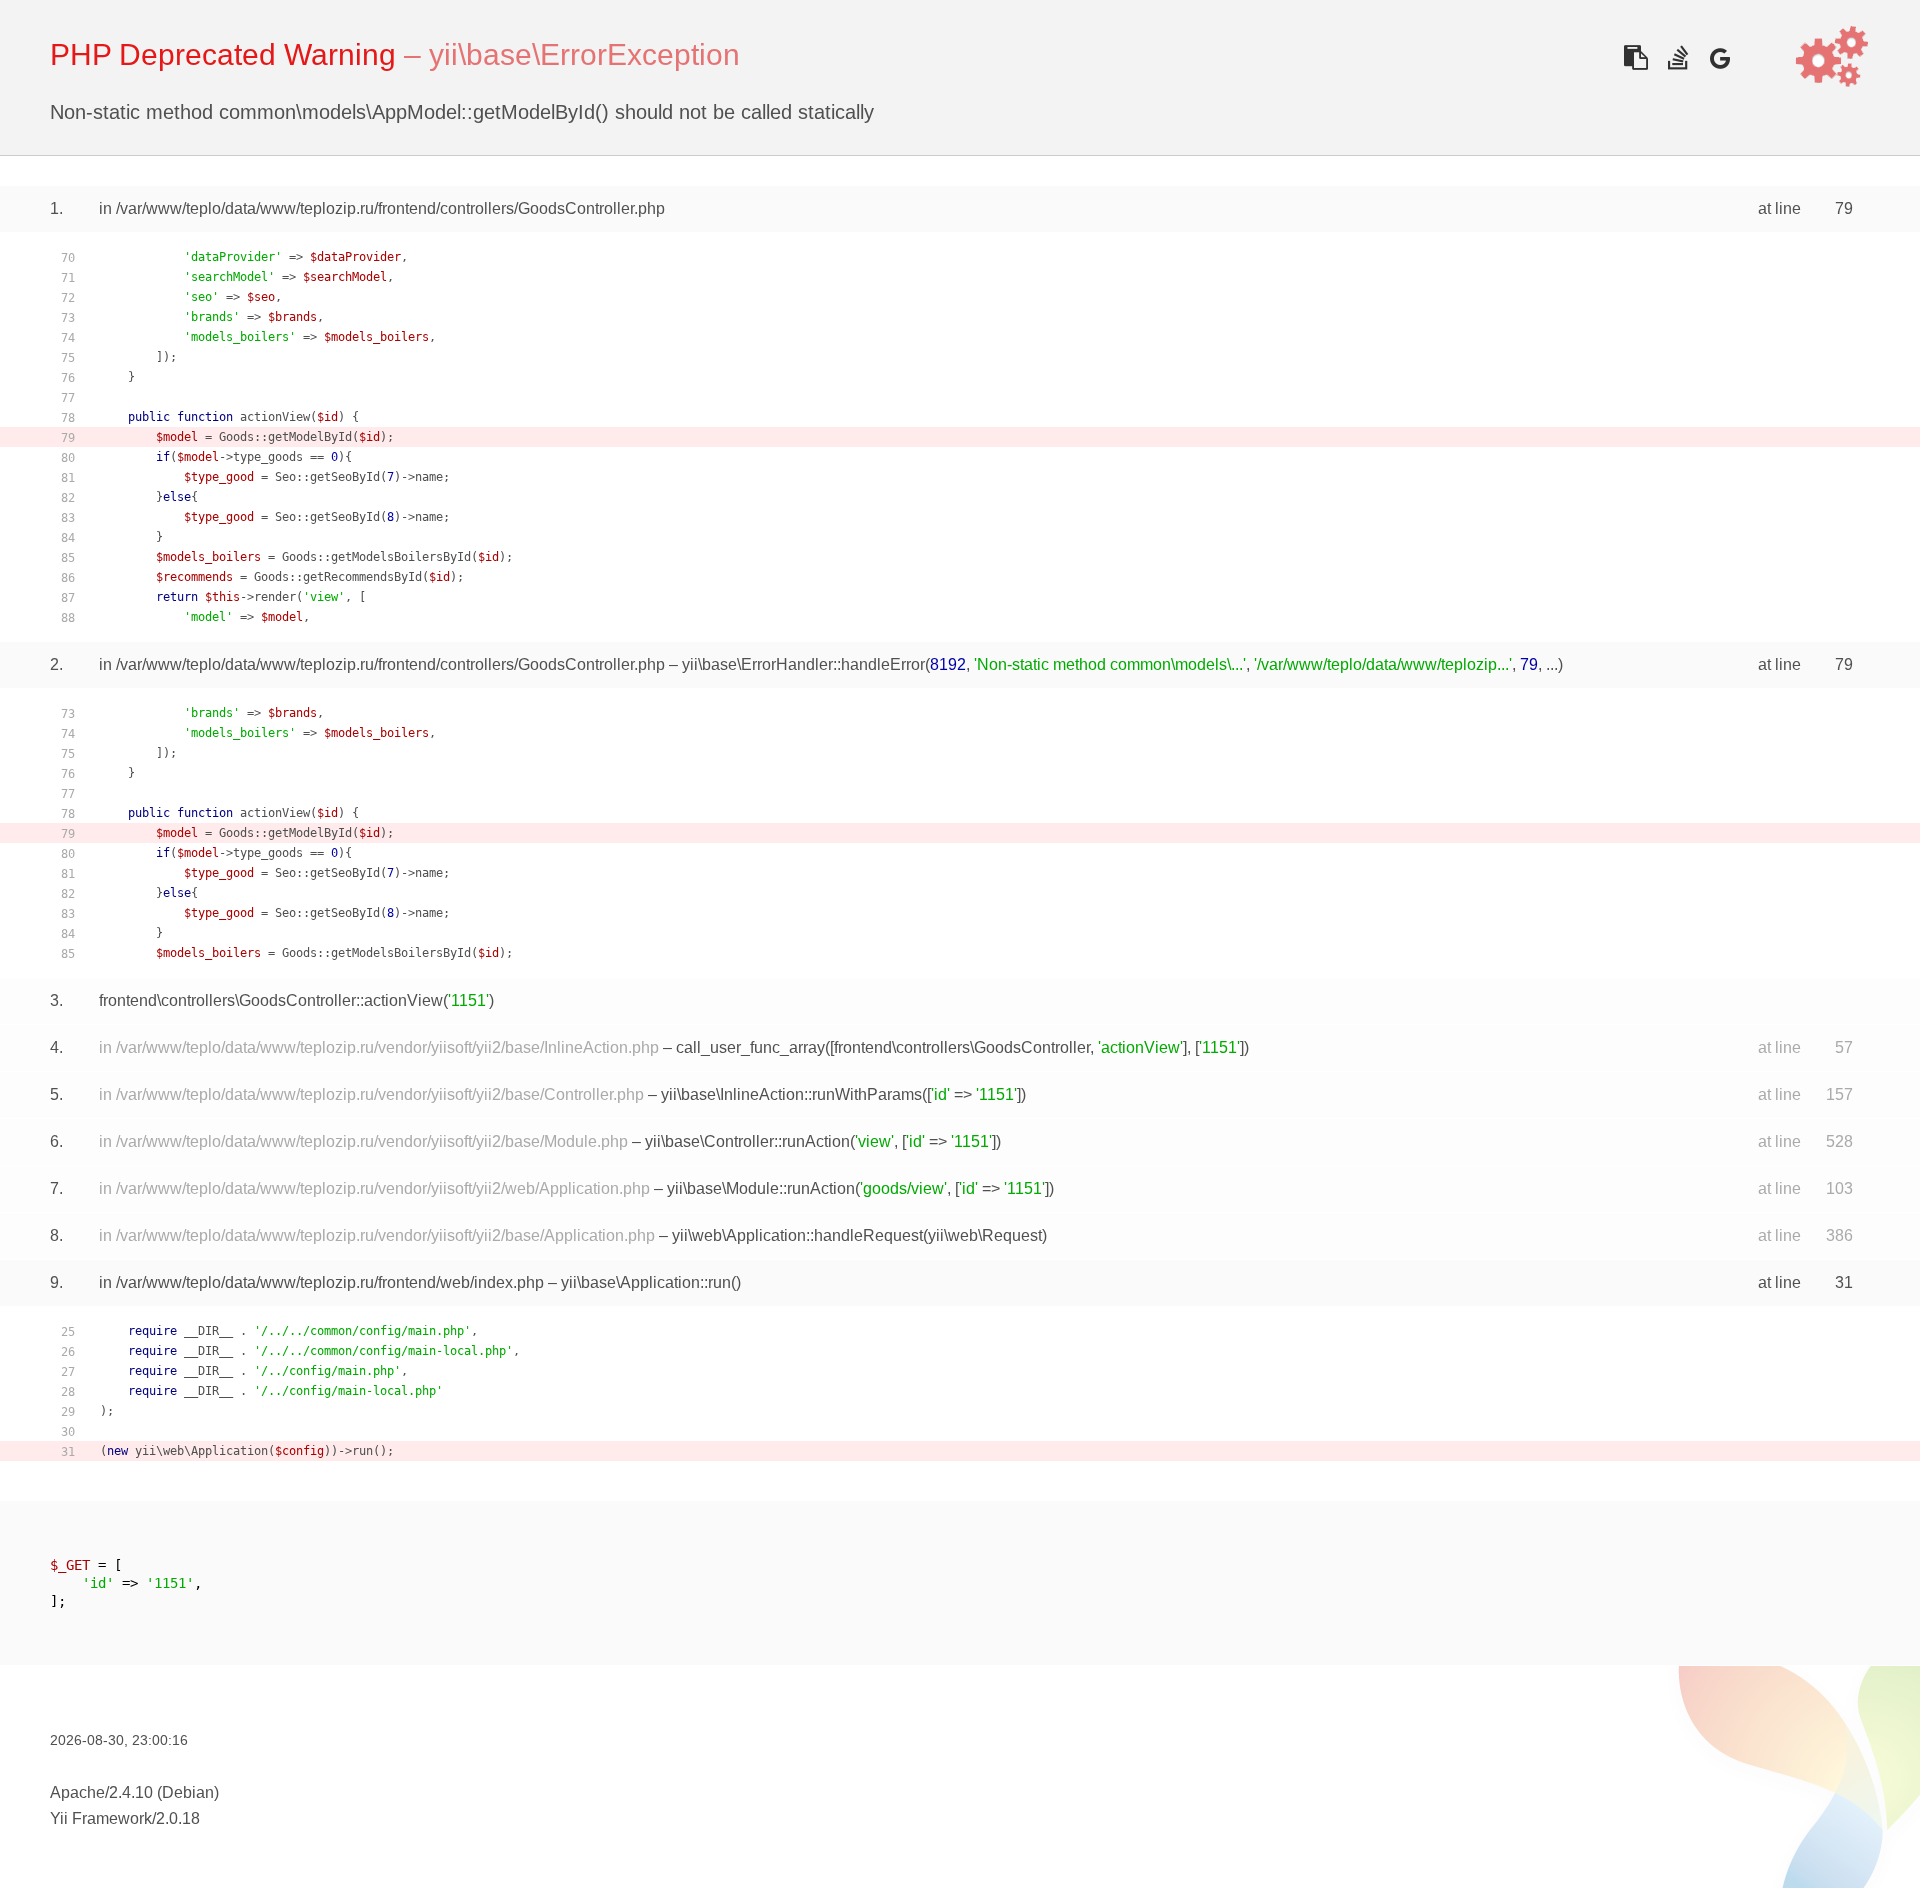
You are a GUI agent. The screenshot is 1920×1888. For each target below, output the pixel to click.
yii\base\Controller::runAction (747, 1141)
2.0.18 (178, 1818)
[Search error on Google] (1719, 57)
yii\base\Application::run (646, 1282)
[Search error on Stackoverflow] (1677, 57)
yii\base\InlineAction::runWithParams (791, 1094)
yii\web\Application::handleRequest (797, 1235)
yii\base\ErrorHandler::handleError (803, 664)
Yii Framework (101, 1818)
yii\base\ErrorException (584, 54)
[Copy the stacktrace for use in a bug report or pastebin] (1635, 57)
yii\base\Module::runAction (761, 1188)
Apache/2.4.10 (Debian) (134, 1792)
